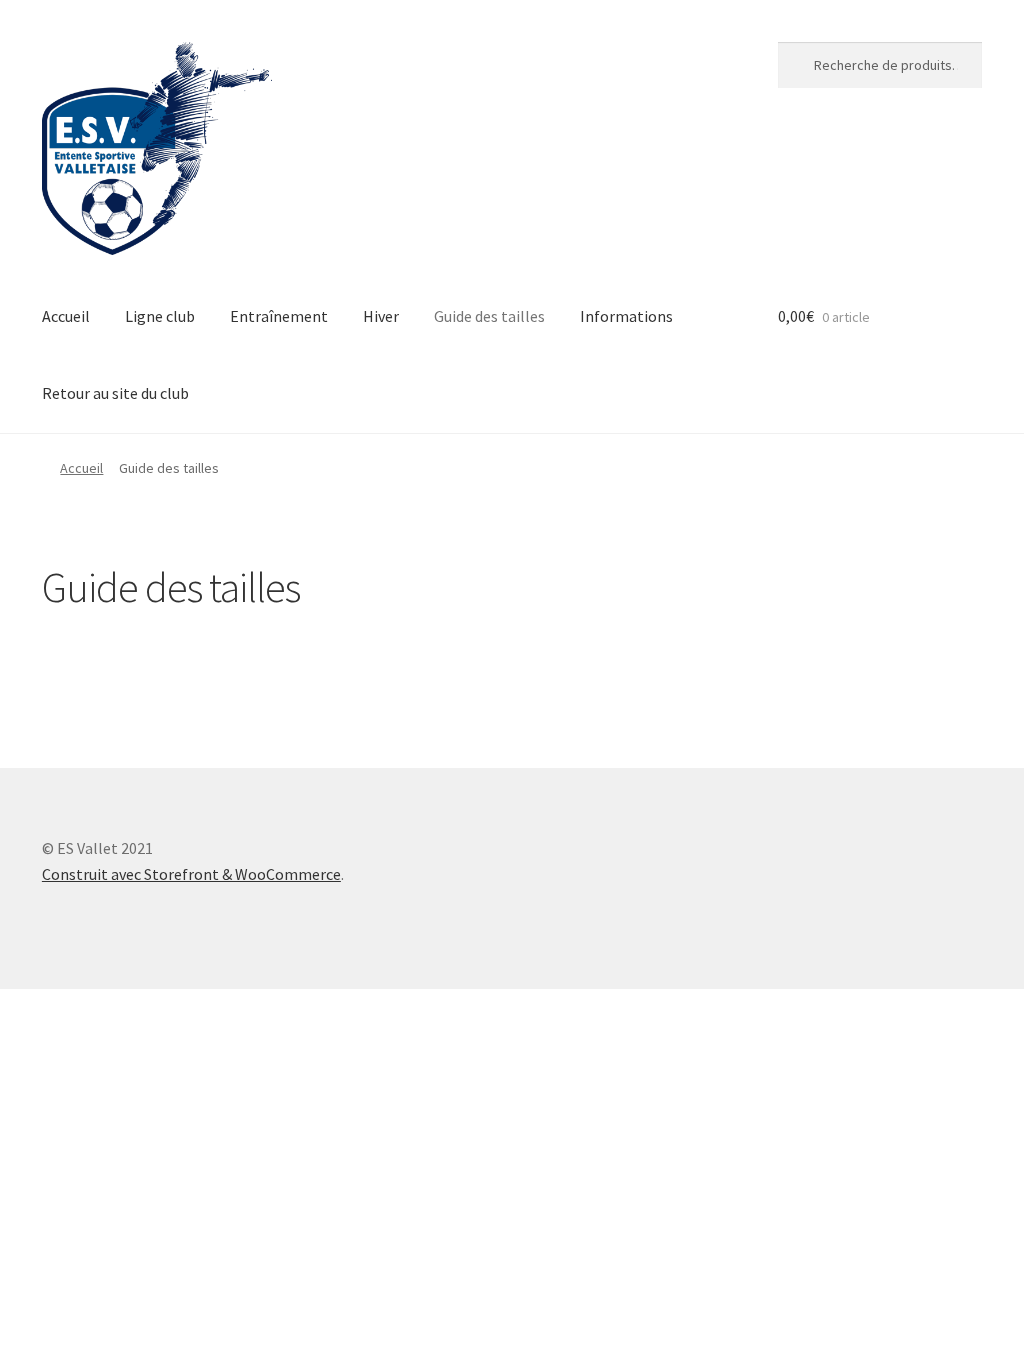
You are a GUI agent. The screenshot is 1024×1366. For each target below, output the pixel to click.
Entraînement (279, 316)
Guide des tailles (489, 316)
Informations (626, 316)
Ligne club (160, 316)
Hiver (381, 316)
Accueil (66, 316)
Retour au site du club (115, 393)
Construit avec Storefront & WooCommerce (191, 874)
